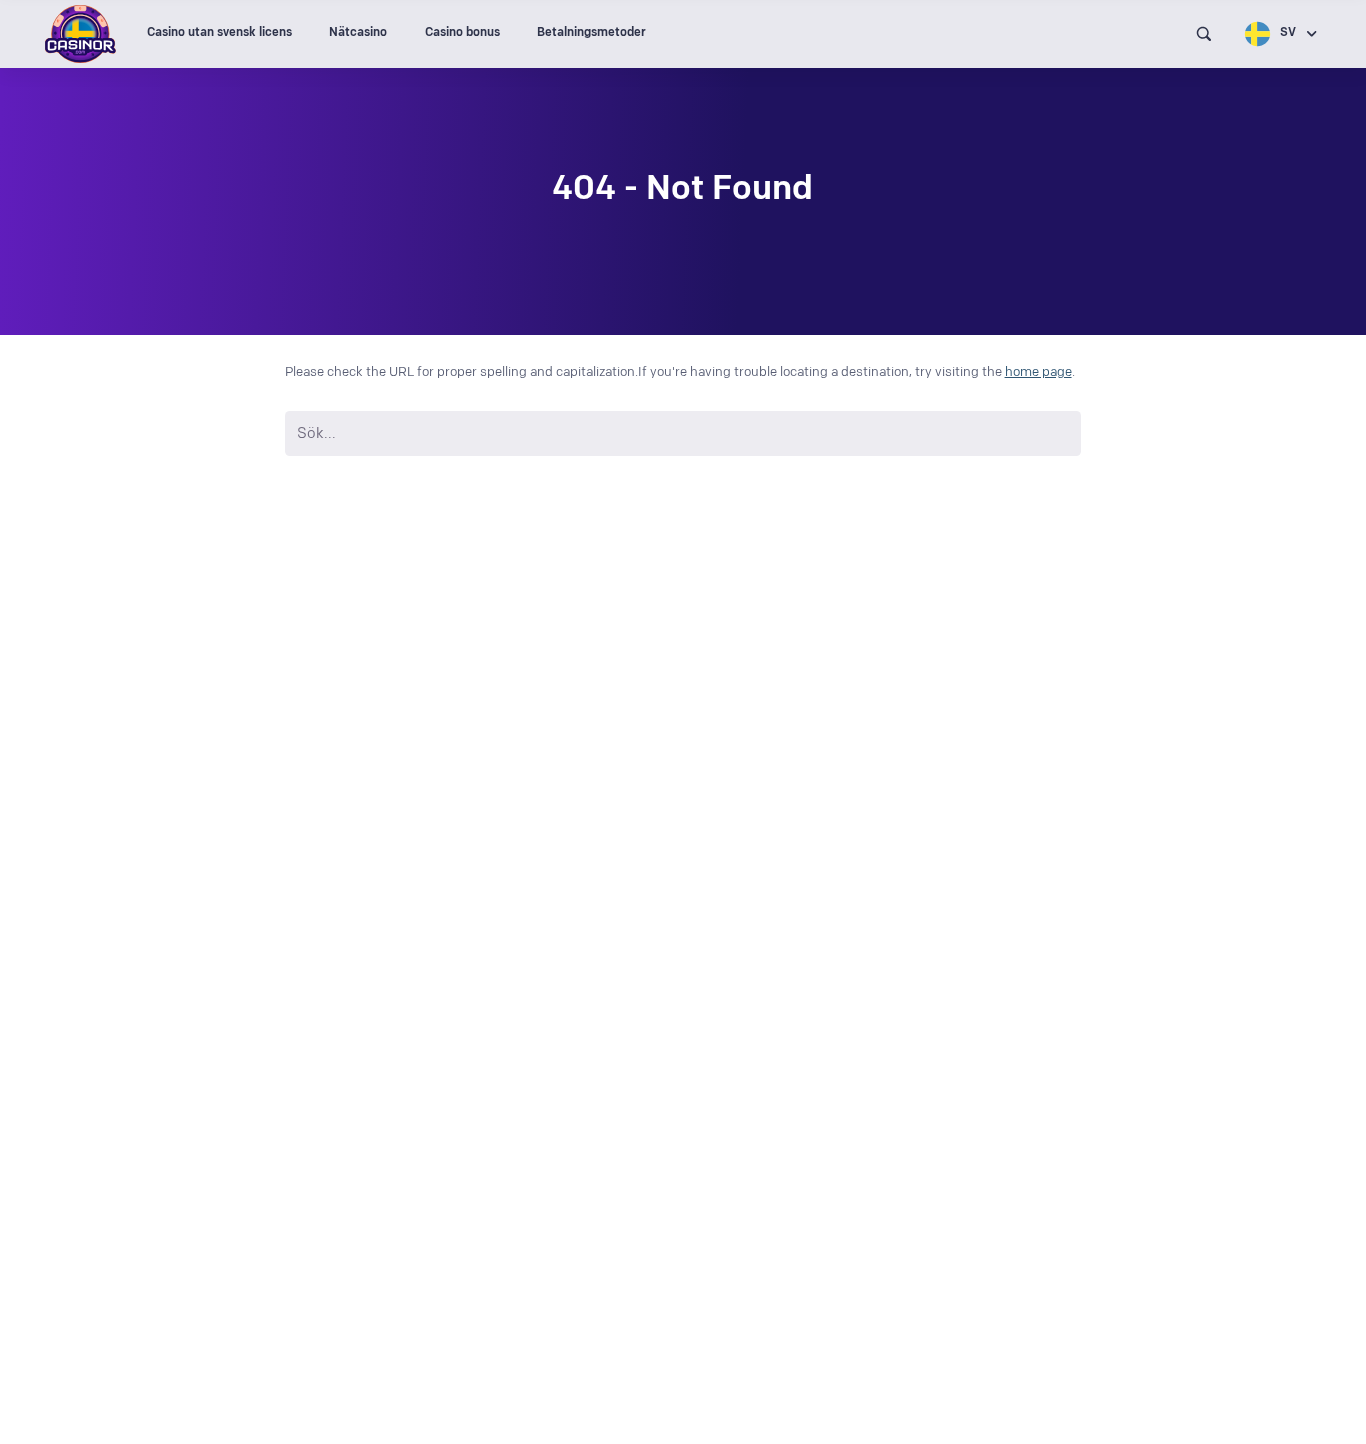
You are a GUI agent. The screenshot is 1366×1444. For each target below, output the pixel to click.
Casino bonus (462, 32)
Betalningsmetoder (591, 32)
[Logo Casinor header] (80, 34)
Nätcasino (358, 32)
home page (1038, 372)
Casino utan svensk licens (219, 32)
